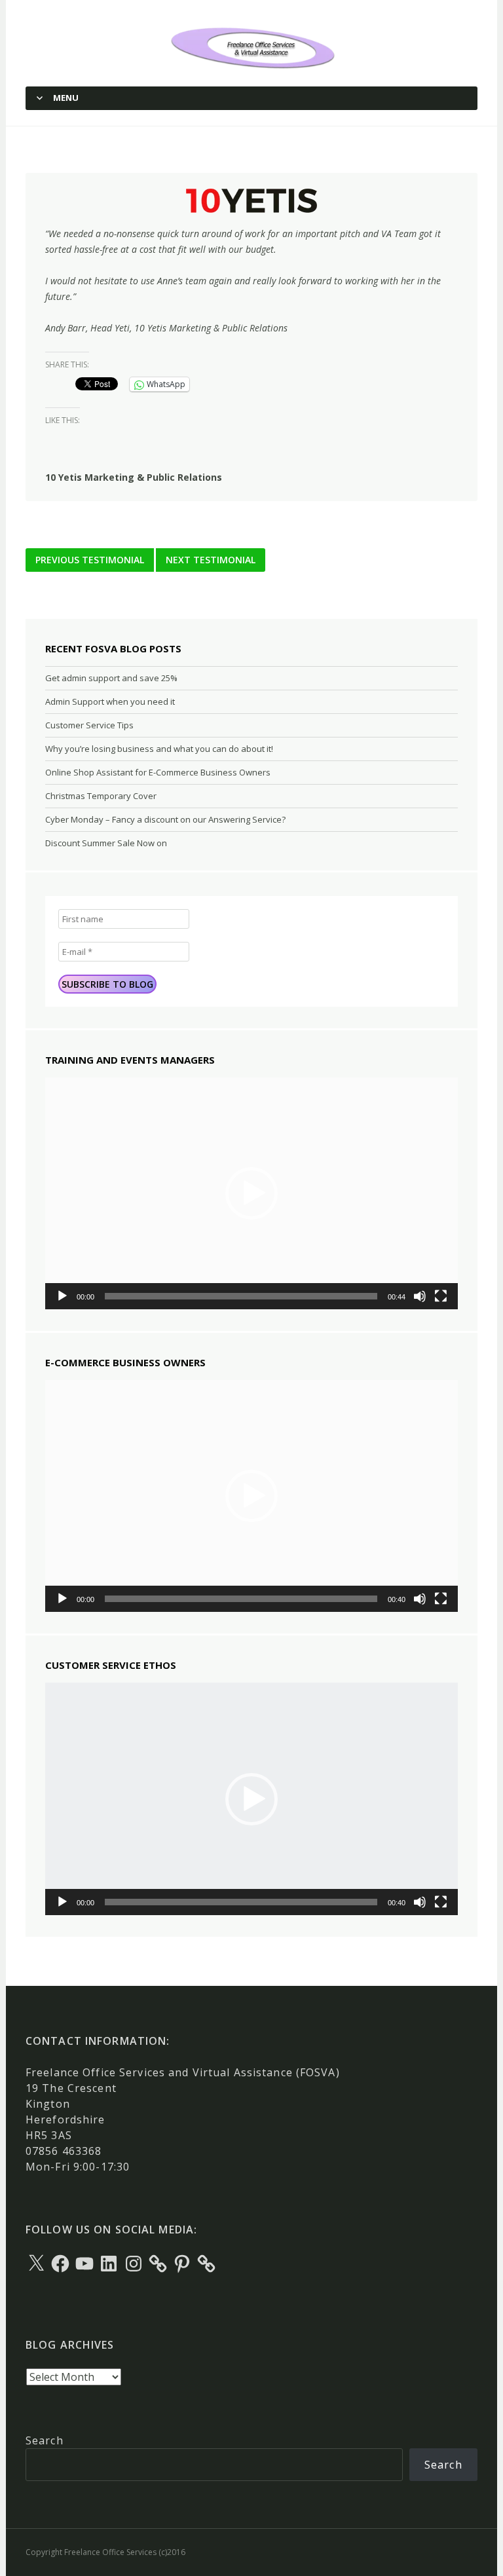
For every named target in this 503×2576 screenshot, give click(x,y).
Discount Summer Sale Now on (106, 843)
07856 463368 (64, 2151)
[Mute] (420, 1296)
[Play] (62, 1296)
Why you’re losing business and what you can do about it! (159, 749)
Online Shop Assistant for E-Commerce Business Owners (158, 772)
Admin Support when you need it (110, 701)
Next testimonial (211, 560)
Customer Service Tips (89, 725)
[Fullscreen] (441, 1296)
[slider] (241, 1296)
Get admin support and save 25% (111, 678)
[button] (251, 1193)
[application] (251, 1193)
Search (45, 2440)
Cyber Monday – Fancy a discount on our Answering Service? (165, 819)
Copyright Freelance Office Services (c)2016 (105, 2552)
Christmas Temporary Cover (101, 796)
